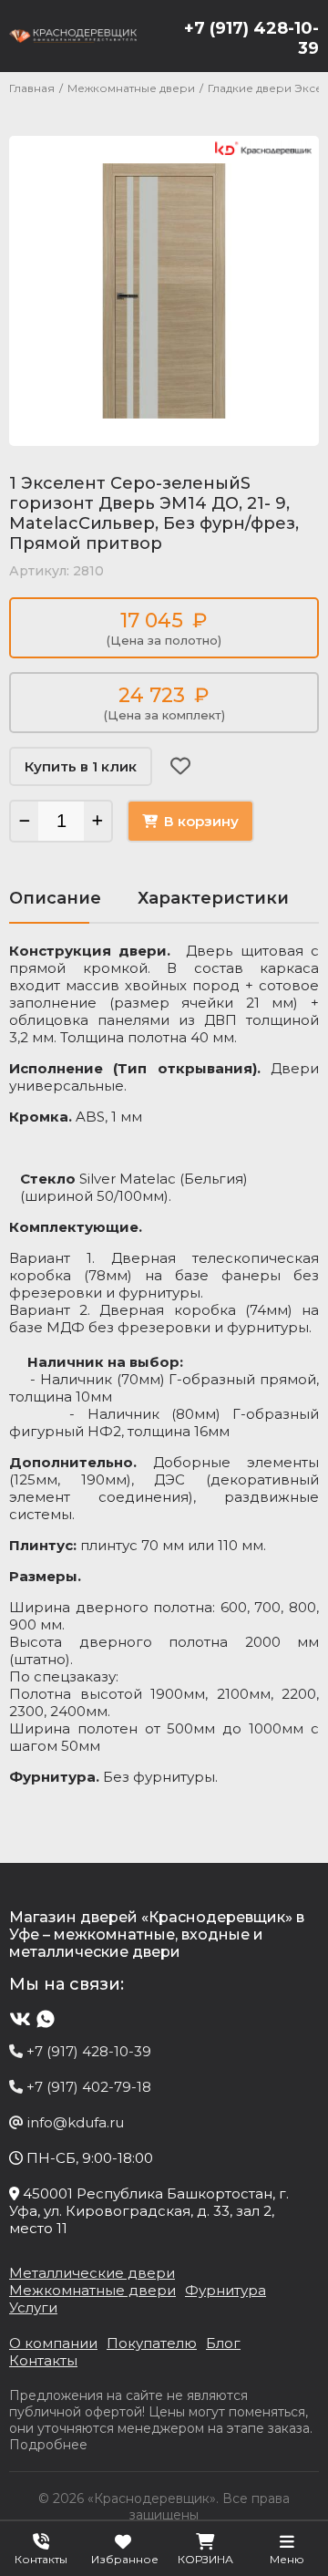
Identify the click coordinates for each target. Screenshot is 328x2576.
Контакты (43, 2360)
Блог (223, 2343)
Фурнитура (225, 2290)
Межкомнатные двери (92, 2290)
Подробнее (48, 2445)
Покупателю (152, 2343)
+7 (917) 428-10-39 (251, 38)
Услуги (33, 2307)
